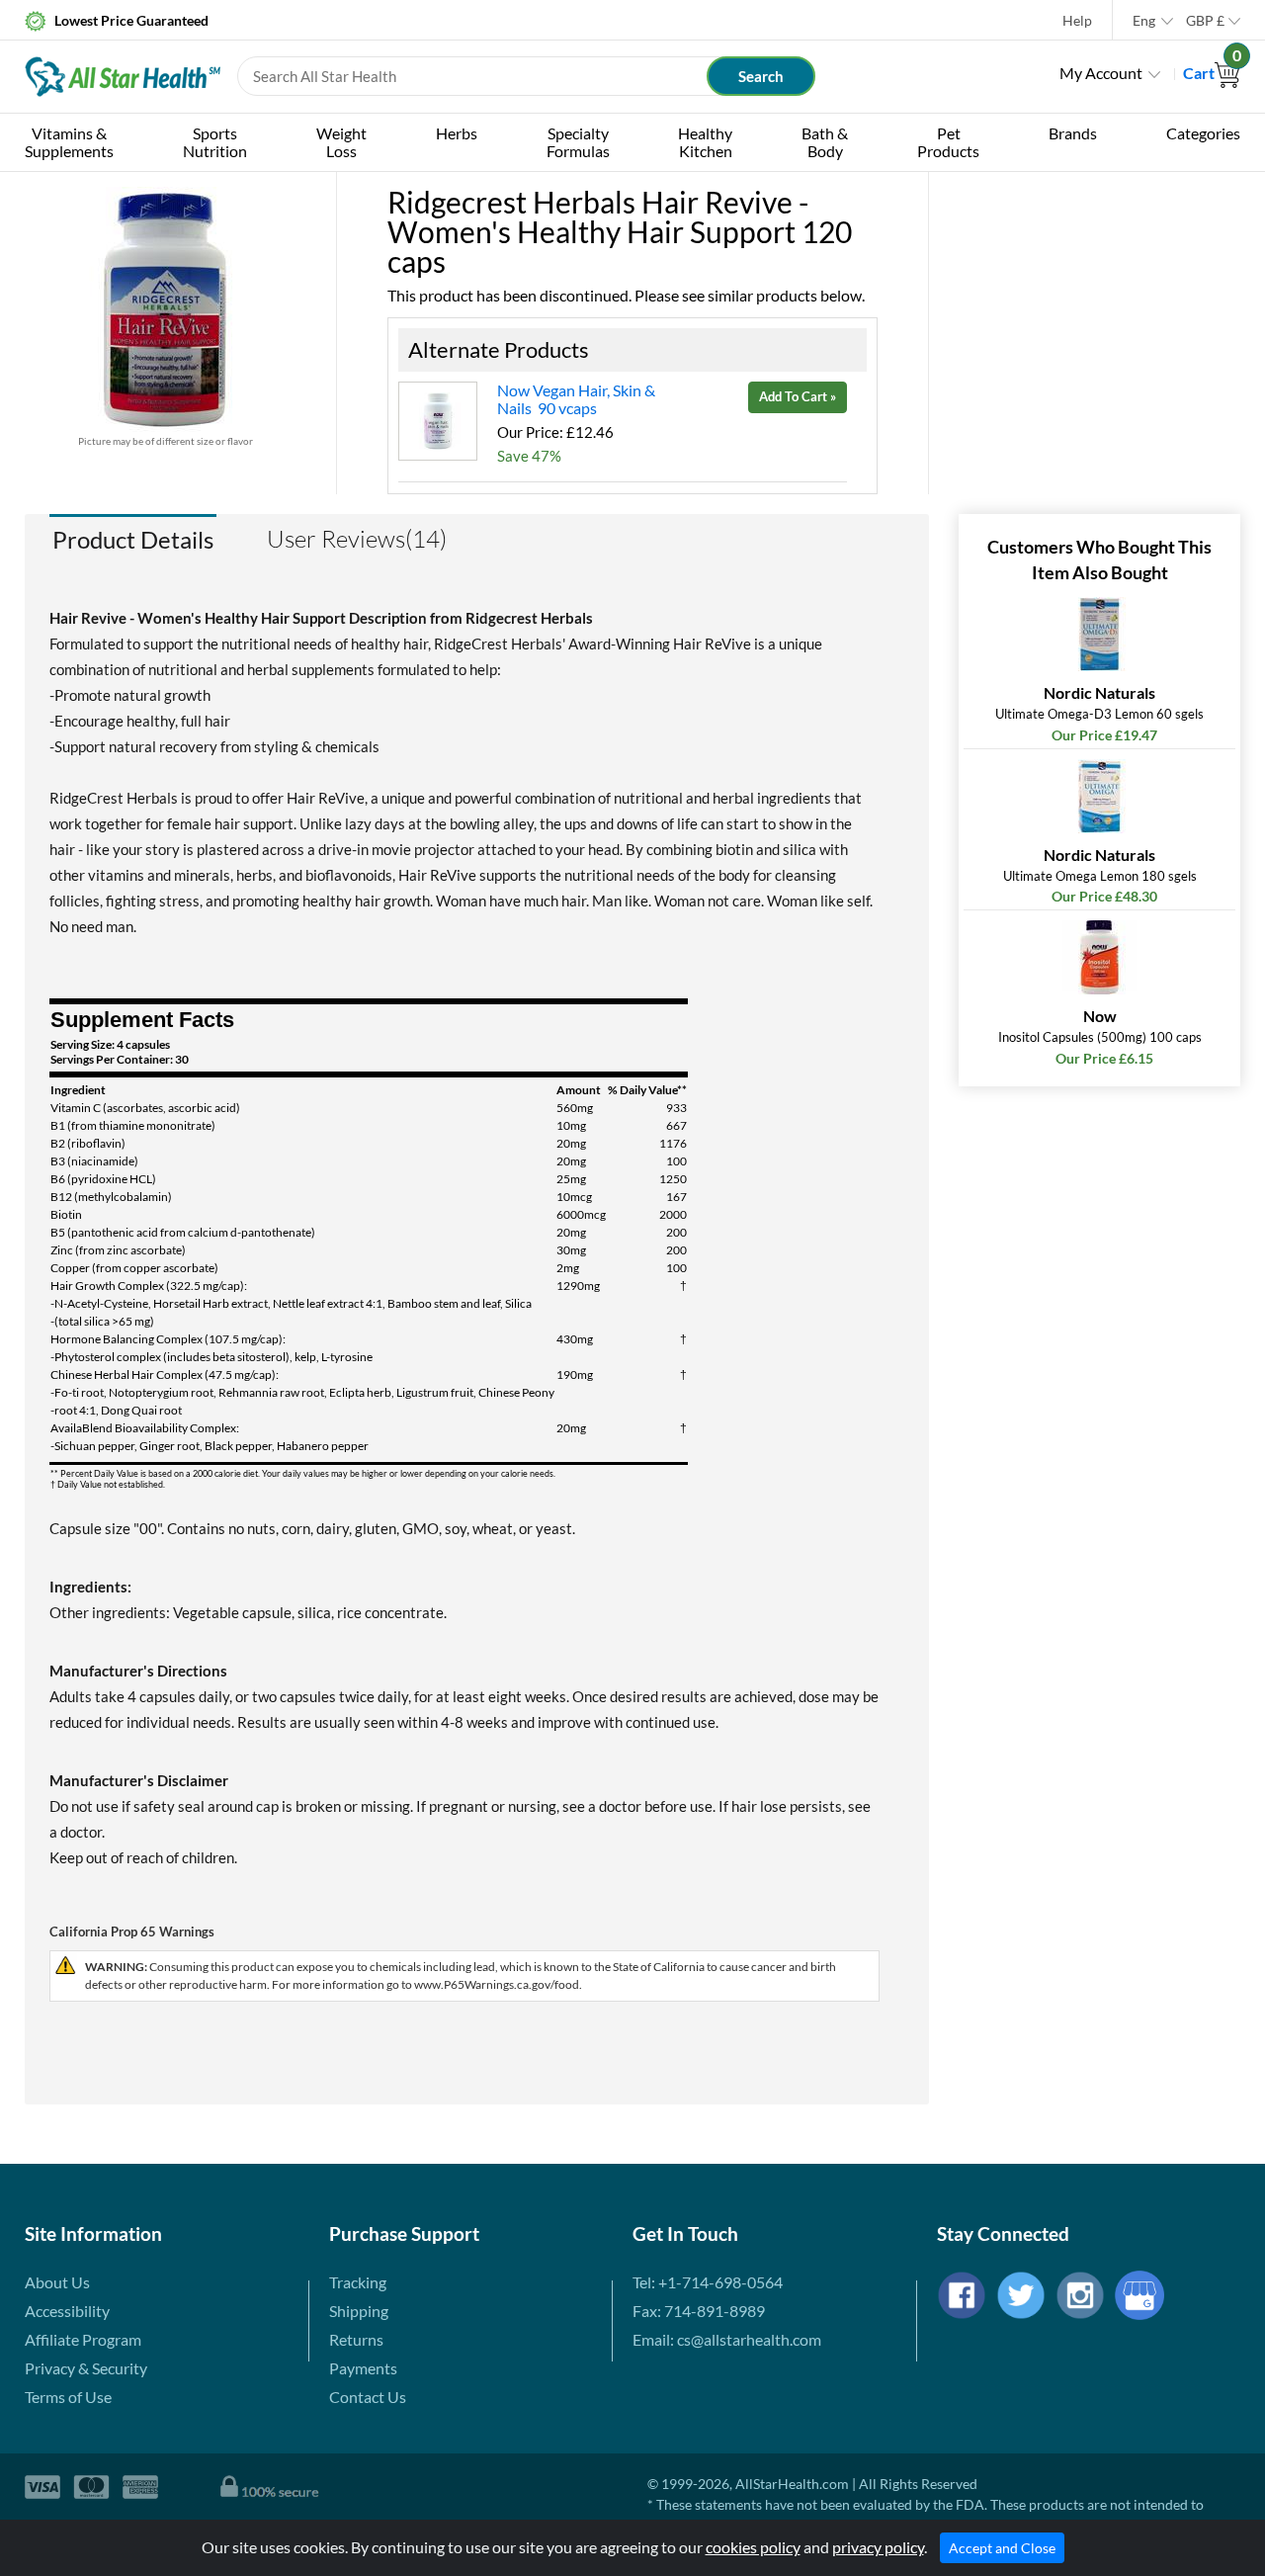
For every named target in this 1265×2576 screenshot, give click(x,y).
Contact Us (368, 2397)
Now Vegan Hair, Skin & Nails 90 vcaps (576, 399)
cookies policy (753, 2547)
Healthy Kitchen (705, 142)
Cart (1212, 73)
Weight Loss (341, 142)
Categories (1203, 133)
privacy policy (878, 2547)
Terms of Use (68, 2397)
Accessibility (67, 2311)
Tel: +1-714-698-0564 (708, 2282)
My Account (1101, 73)
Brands (1073, 133)
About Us (57, 2282)
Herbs (457, 133)
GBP (1205, 20)
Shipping (359, 2311)
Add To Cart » (798, 396)
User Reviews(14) (357, 539)
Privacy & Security (86, 2368)
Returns (356, 2339)
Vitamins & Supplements (69, 142)
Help (1077, 20)
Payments (363, 2368)
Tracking (358, 2282)
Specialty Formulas (578, 142)
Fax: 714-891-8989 (699, 2311)
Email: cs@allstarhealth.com (727, 2339)
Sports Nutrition (215, 142)
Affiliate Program (83, 2339)
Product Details (133, 539)
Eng (1144, 20)
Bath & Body (825, 142)
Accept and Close (1002, 2548)
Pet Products (948, 142)
